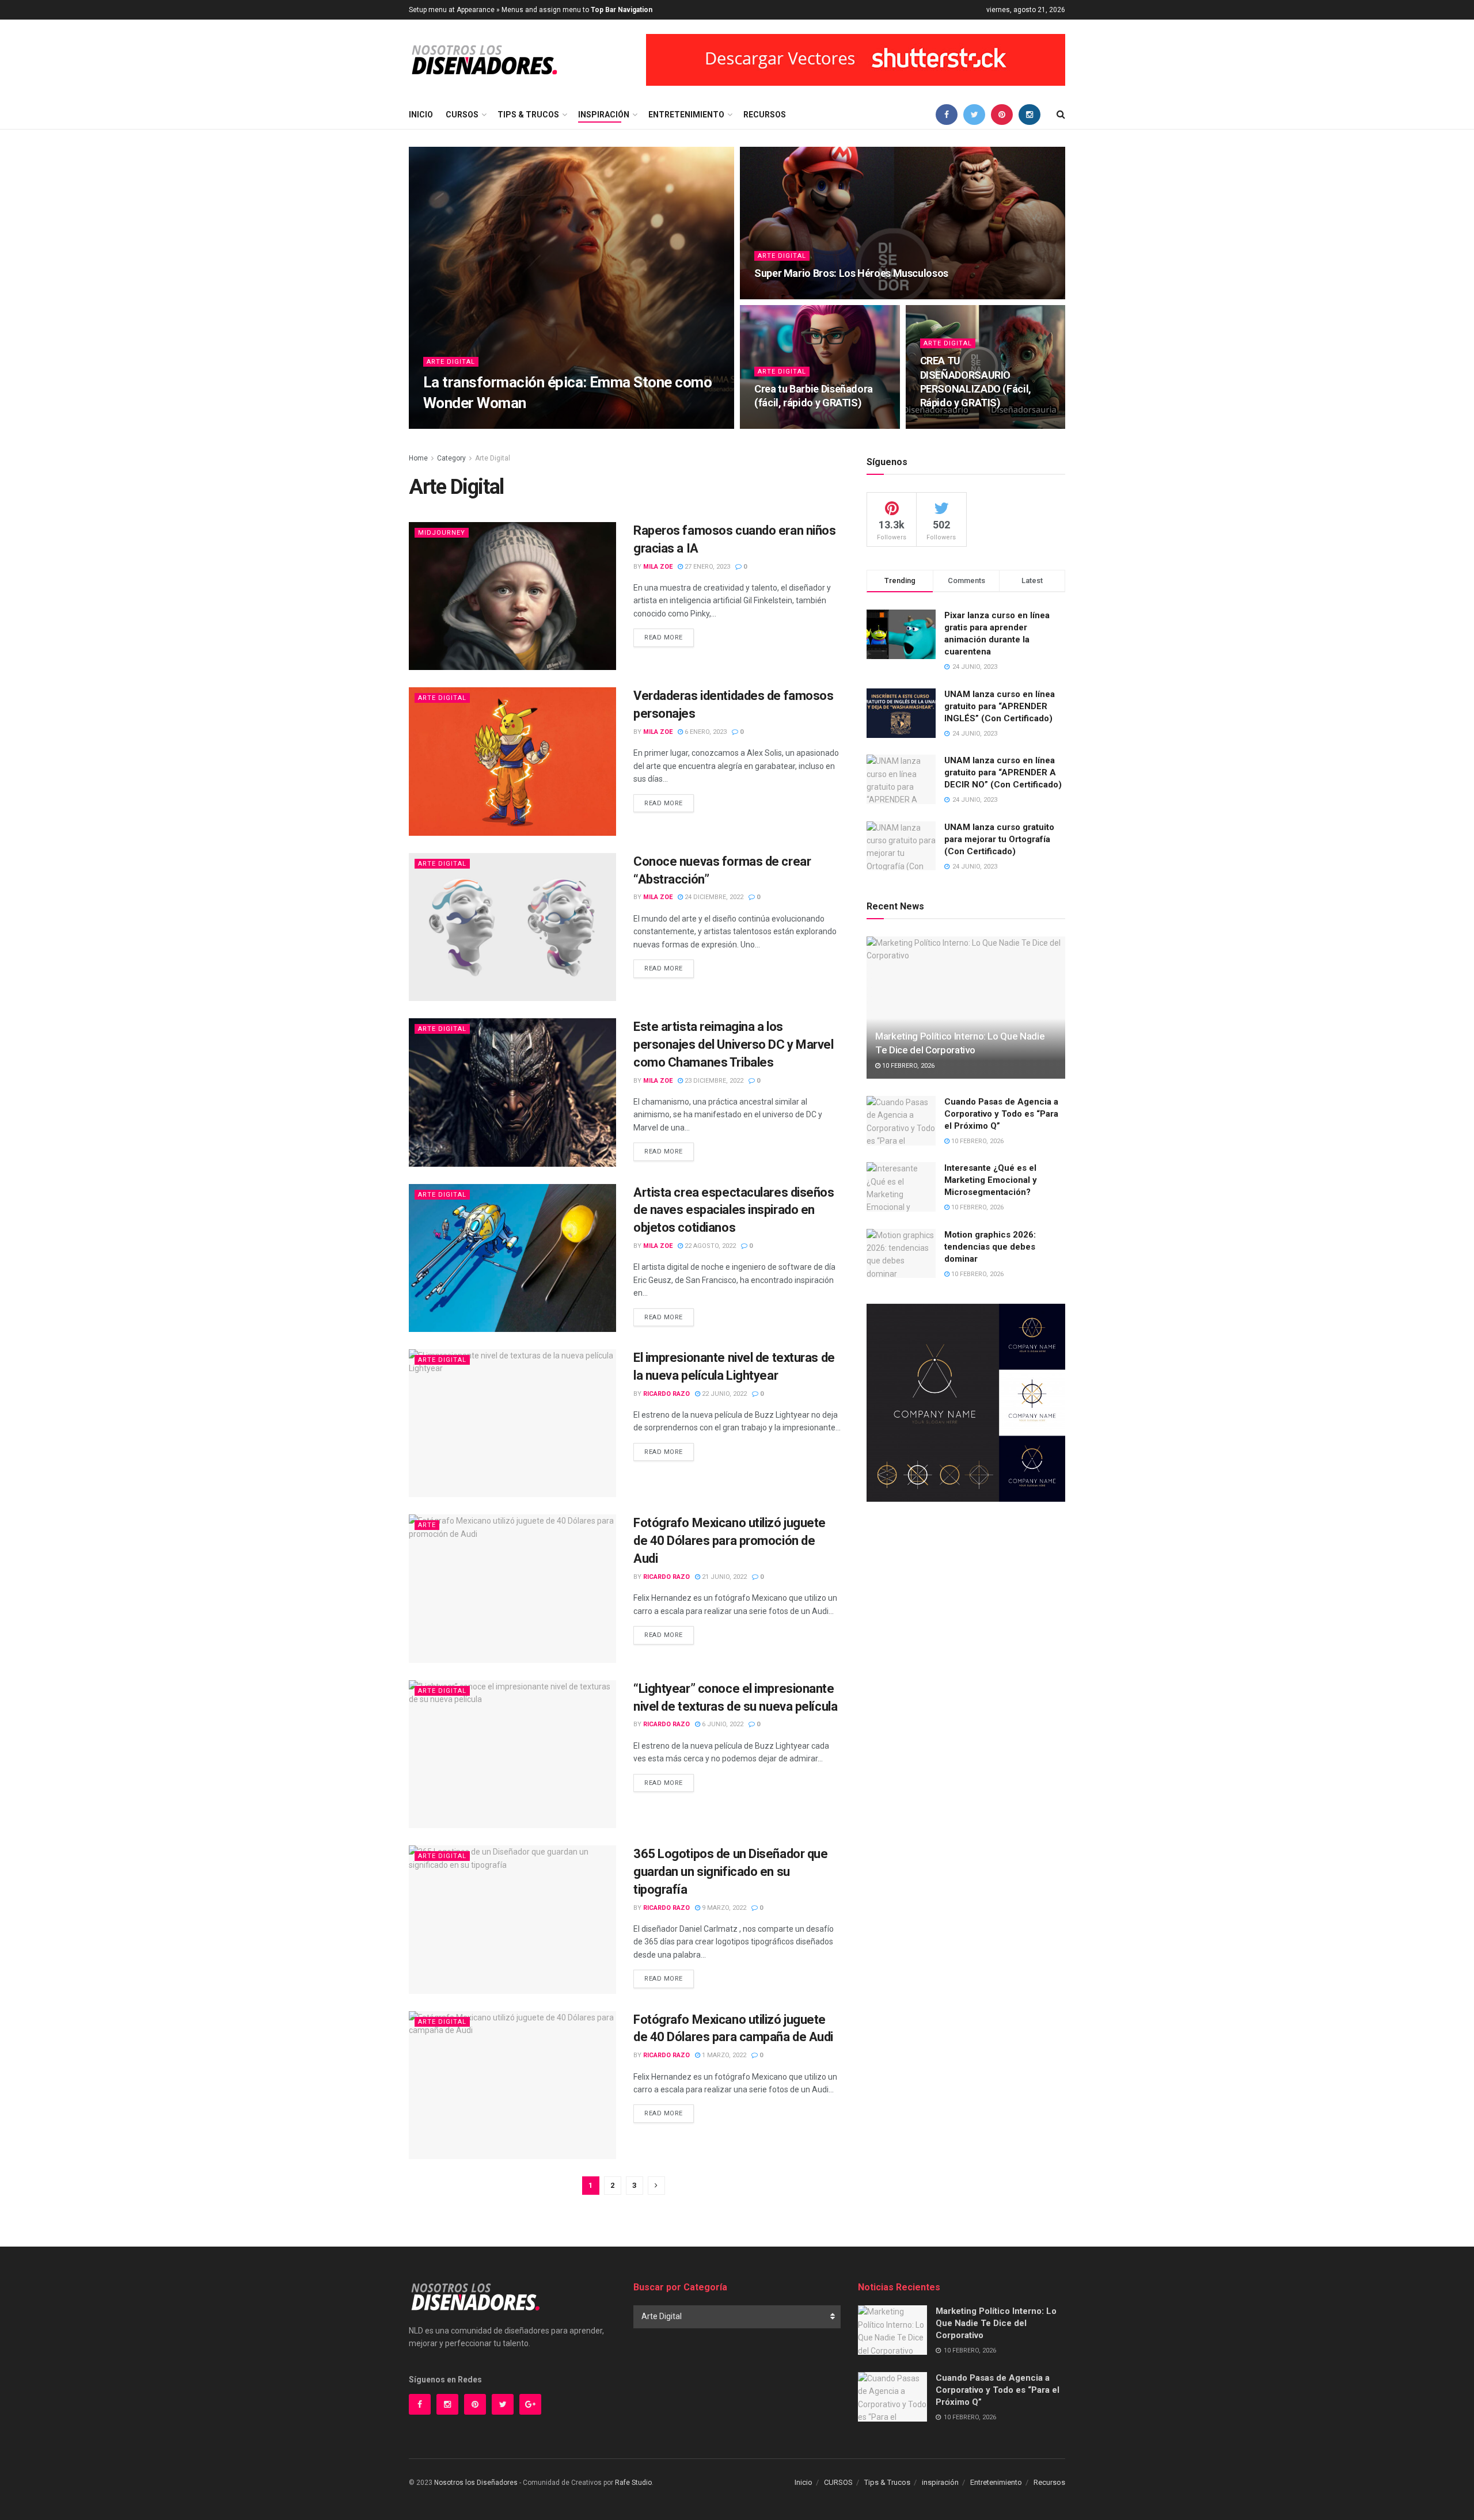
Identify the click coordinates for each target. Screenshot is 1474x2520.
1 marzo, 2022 (723, 2055)
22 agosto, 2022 (709, 1246)
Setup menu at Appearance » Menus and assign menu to (531, 10)
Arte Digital (451, 362)
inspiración (604, 115)
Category (451, 458)
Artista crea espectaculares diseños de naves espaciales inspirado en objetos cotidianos (734, 1210)
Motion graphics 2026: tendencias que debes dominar (990, 1247)
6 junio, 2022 (722, 1724)
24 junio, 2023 (496, 425)
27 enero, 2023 (706, 567)
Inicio (421, 115)
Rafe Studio (633, 2483)
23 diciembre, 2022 (713, 1081)
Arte (427, 1525)
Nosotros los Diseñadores (476, 2483)
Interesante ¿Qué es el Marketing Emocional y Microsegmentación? (991, 1180)
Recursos (765, 115)
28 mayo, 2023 (782, 296)
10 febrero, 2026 (907, 1066)
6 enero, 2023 (705, 732)
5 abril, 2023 (780, 425)
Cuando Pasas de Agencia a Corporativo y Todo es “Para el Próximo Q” (1001, 1114)
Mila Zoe (448, 425)
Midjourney (442, 533)
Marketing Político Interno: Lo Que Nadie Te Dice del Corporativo (996, 2323)
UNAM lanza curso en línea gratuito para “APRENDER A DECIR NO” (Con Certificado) (1003, 772)
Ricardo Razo (666, 1394)
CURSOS (462, 115)
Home (418, 458)
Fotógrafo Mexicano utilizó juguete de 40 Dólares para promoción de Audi (730, 1541)
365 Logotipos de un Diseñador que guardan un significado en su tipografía (730, 1872)
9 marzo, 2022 (723, 1908)
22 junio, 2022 (723, 1394)
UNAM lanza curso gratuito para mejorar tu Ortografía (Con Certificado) (999, 839)
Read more (664, 637)
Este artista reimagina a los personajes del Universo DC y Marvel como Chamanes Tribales (734, 1044)
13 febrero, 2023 (952, 425)
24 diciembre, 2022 (713, 897)
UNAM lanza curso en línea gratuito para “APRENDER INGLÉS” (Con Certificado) (1000, 706)
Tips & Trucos (528, 115)
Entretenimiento (686, 115)
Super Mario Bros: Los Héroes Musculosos (851, 273)
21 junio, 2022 (723, 1577)
